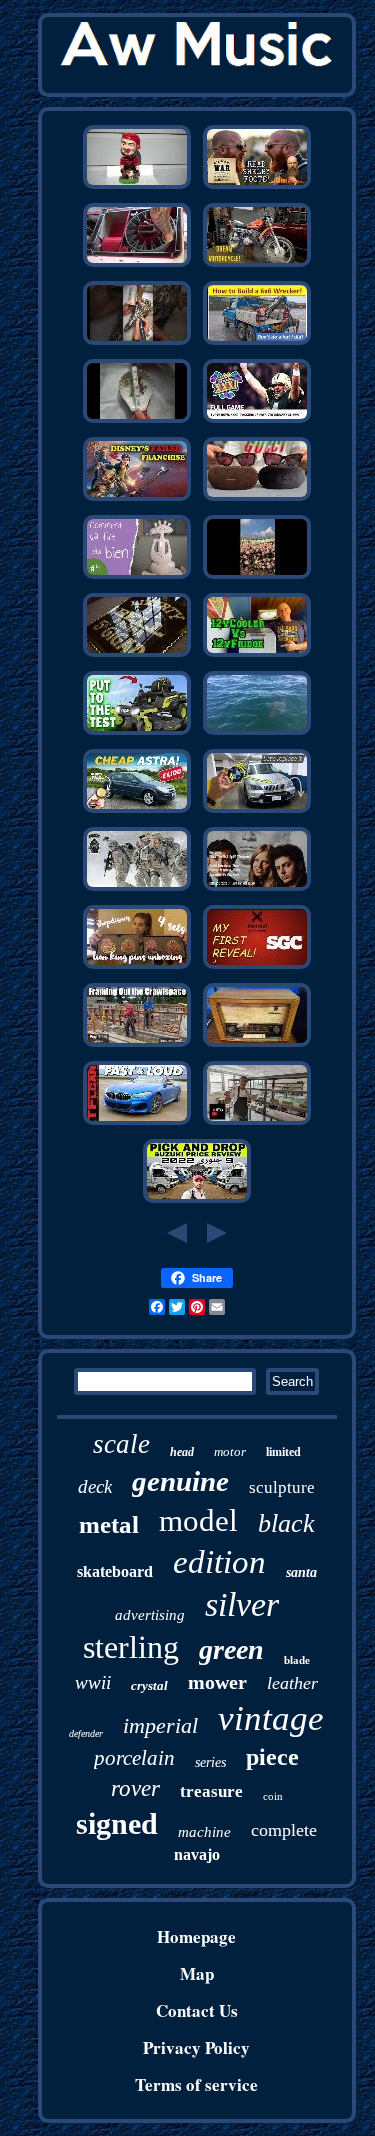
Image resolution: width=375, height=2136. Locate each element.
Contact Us (197, 2010)
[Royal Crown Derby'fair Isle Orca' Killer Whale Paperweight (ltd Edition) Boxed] (257, 732)
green (231, 1649)
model (198, 1520)
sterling (131, 1647)
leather (292, 1683)
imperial (160, 1725)
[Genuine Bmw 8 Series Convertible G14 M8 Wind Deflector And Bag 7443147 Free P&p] (137, 1122)
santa (301, 1572)
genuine (180, 1481)
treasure (211, 1791)
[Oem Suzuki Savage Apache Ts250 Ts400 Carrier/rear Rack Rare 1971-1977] (257, 264)
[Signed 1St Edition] (257, 966)
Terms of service (196, 2084)
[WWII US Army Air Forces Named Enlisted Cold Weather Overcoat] (137, 888)
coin (273, 1796)
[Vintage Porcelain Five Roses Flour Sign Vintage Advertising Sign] (137, 654)
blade (297, 1660)
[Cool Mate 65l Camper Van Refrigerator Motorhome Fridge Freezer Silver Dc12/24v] (257, 654)
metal (109, 1524)
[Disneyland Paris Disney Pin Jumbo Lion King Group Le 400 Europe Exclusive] (137, 966)
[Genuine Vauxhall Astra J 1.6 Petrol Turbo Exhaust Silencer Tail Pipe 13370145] (137, 810)
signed (117, 1823)
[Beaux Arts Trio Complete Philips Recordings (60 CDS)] (257, 888)
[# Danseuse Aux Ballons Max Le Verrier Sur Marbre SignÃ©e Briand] (137, 576)
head (182, 1452)
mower (217, 1682)
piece (272, 1757)
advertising (150, 1615)
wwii (93, 1682)
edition (219, 1562)
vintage (271, 1718)
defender (86, 1733)
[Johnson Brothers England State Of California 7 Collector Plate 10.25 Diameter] (257, 1122)
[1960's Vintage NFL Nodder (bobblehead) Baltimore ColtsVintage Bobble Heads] (137, 186)
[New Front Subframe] (137, 1044)
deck (95, 1486)
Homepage (196, 1936)
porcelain (134, 1758)
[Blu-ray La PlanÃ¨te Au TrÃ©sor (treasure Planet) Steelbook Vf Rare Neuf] (137, 498)
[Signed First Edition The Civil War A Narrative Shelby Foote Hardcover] (257, 186)
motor (230, 1451)
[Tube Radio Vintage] (257, 1044)
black (286, 1523)
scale (121, 1444)
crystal (149, 1685)
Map (197, 1973)
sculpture (282, 1487)
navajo (197, 1854)
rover (135, 1788)
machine (204, 1832)
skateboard (115, 1571)
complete (284, 1830)
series (210, 1762)
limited (283, 1452)
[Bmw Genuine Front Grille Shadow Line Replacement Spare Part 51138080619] (257, 810)
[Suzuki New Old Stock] (197, 1200)
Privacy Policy (196, 2047)
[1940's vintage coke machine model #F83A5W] (137, 264)
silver (242, 1604)
